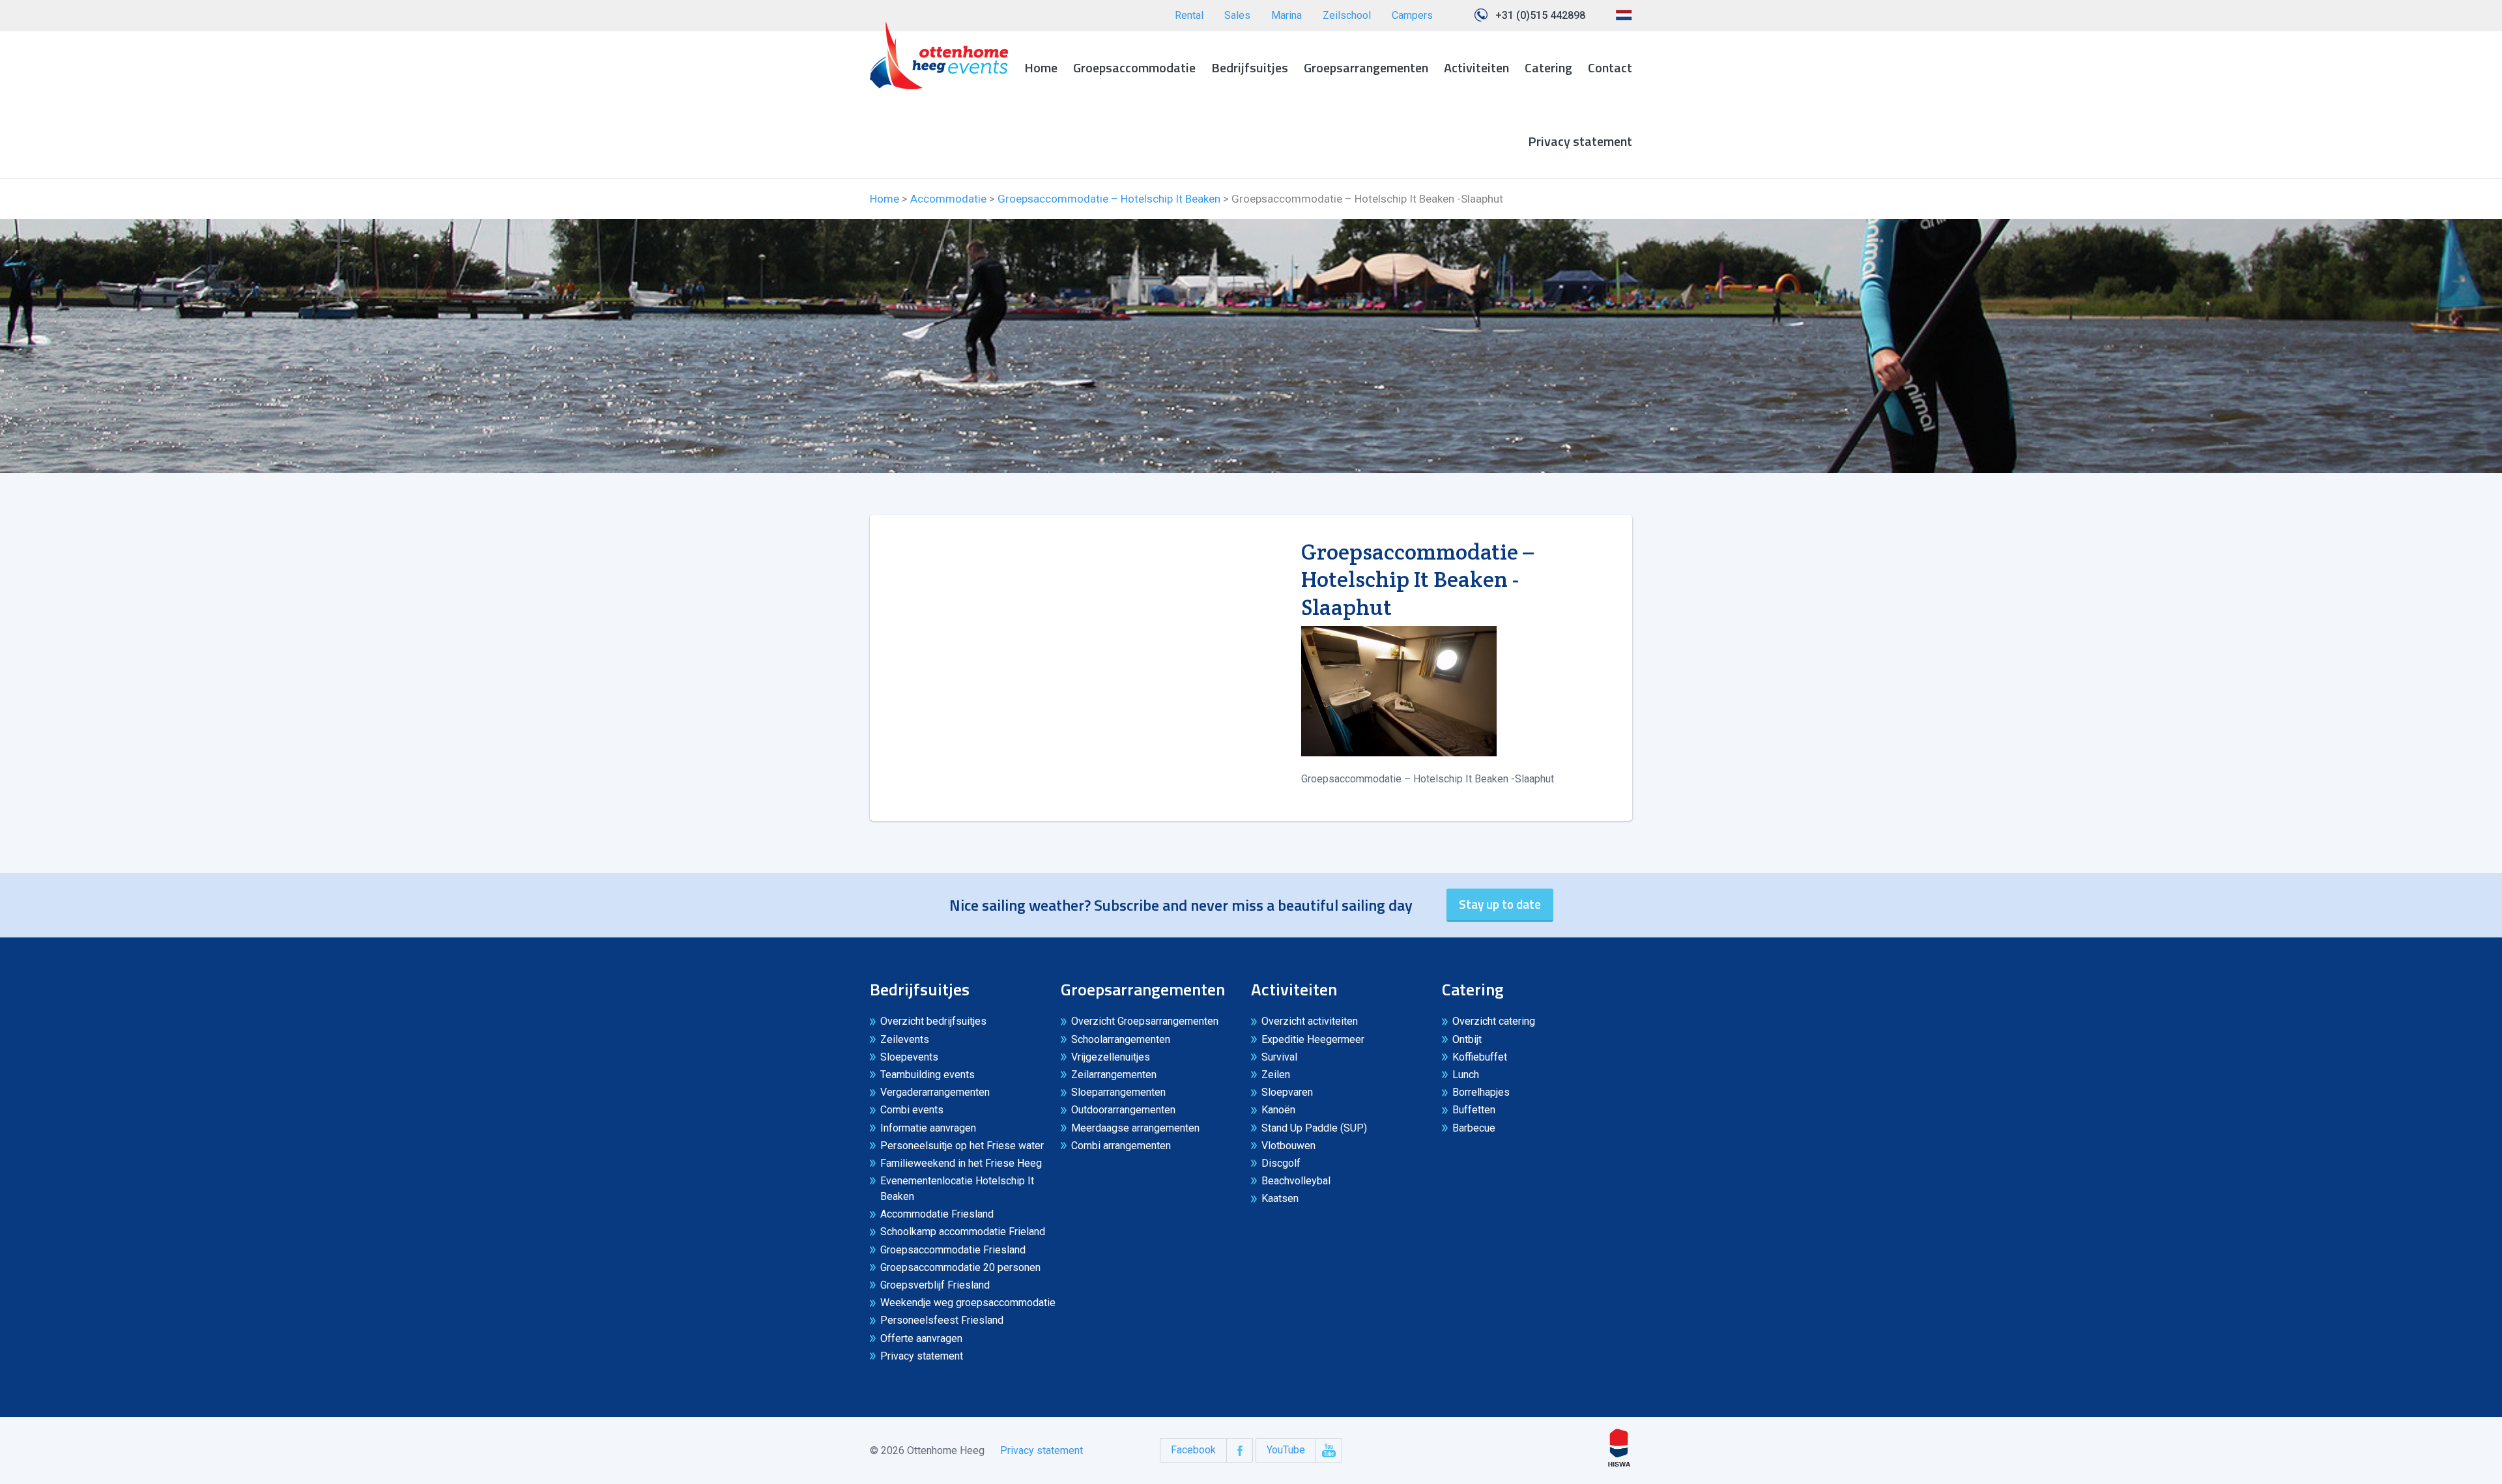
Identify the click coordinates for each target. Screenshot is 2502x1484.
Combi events (912, 1110)
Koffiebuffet (1480, 1057)
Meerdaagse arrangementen (1135, 1128)
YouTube (1286, 1450)
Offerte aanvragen (921, 1338)
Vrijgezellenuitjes (1111, 1057)
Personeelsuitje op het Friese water (962, 1146)
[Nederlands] (1624, 20)
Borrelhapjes (1481, 1092)
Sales (1237, 15)
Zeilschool (1347, 15)
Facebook (1193, 1450)
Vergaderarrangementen (935, 1092)
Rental (1189, 15)
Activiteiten (1476, 67)
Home (1041, 67)
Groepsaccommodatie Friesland (953, 1250)
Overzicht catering (1494, 1021)
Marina (1287, 15)
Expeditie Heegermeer (1313, 1039)
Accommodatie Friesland (937, 1214)
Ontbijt (1467, 1039)
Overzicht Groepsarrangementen (1145, 1021)
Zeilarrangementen (1114, 1075)
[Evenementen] (939, 55)
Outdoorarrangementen (1123, 1110)
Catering (1548, 67)
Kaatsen (1280, 1198)
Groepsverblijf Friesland (935, 1285)
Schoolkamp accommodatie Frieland (963, 1232)
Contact (1610, 67)
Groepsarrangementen (1366, 67)
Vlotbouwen (1288, 1146)
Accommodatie (948, 199)
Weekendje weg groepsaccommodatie (968, 1303)
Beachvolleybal (1296, 1181)
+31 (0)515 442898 (1540, 15)
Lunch (1466, 1075)
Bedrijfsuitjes (1250, 67)
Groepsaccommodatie (1134, 67)
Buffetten (1474, 1110)
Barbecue (1474, 1128)
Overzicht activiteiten (1310, 1021)
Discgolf (1281, 1163)
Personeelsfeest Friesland (942, 1320)
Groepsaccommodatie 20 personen (960, 1267)
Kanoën (1278, 1110)
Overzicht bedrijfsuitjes (933, 1021)
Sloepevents (909, 1057)
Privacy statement (1580, 141)
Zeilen (1276, 1075)
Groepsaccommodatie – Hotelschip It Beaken (1109, 199)
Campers (1412, 15)
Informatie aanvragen (928, 1128)
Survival (1279, 1057)
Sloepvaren (1287, 1092)
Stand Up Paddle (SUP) (1314, 1128)
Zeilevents (905, 1039)
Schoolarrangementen (1121, 1039)
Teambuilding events (927, 1075)
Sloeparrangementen (1118, 1092)
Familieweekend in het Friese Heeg (961, 1163)
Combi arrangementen (1121, 1146)
